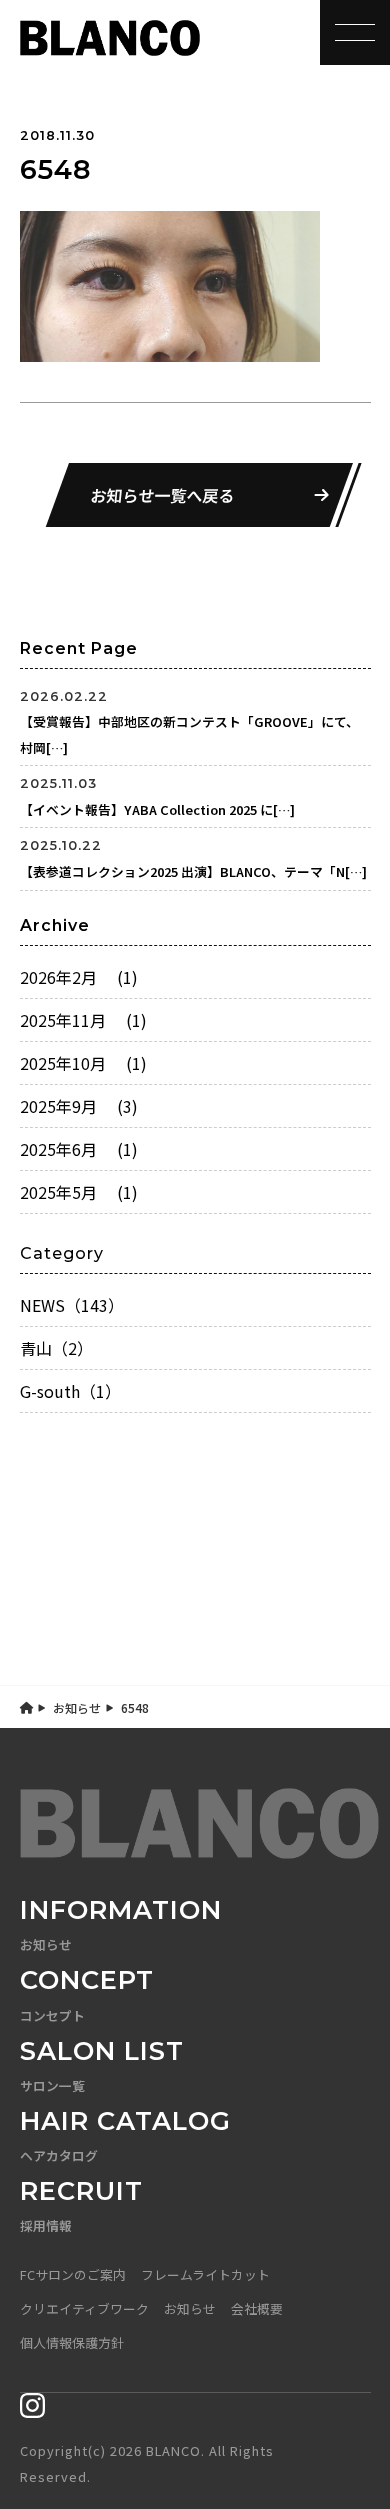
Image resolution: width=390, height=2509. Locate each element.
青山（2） (56, 1348)
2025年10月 (83, 1063)
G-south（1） (70, 1391)
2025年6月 (79, 1149)
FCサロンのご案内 (73, 2274)
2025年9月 (79, 1106)
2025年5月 (79, 1192)
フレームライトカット (205, 2274)
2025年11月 (83, 1020)
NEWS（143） (72, 1305)
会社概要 (257, 2308)
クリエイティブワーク (84, 2308)
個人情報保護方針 (72, 2342)
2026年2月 (79, 977)
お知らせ (77, 1707)
